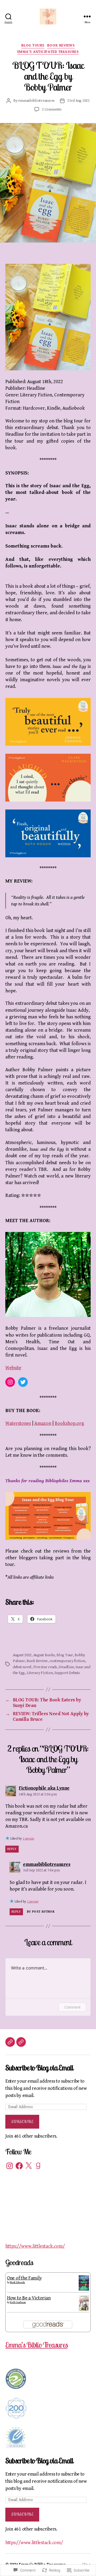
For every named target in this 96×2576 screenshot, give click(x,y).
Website (13, 1368)
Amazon (43, 1423)
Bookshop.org (69, 1423)
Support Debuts (67, 1673)
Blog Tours (33, 45)
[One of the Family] (84, 2283)
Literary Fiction (40, 1673)
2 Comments (52, 109)
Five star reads (45, 1667)
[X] (29, 2166)
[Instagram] (10, 1382)
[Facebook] (19, 2166)
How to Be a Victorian (29, 2298)
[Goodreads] (38, 2166)
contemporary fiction (67, 1661)
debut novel (22, 1667)
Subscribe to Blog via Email (39, 2068)
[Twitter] (23, 1382)
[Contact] (21, 2042)
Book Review (37, 1661)
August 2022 (22, 1655)
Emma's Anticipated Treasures (48, 52)
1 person (28, 1839)
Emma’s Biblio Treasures (36, 2345)
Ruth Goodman (18, 2302)
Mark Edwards (17, 2282)
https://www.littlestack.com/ (35, 2246)
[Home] (10, 2042)
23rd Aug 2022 (78, 101)
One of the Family (24, 2278)
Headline (66, 1667)
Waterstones (18, 1423)
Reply (12, 1849)
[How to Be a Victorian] (84, 2303)
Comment (72, 2007)
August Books (44, 1655)
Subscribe (22, 2122)
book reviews (61, 45)
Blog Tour (65, 1655)
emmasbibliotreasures (36, 101)
